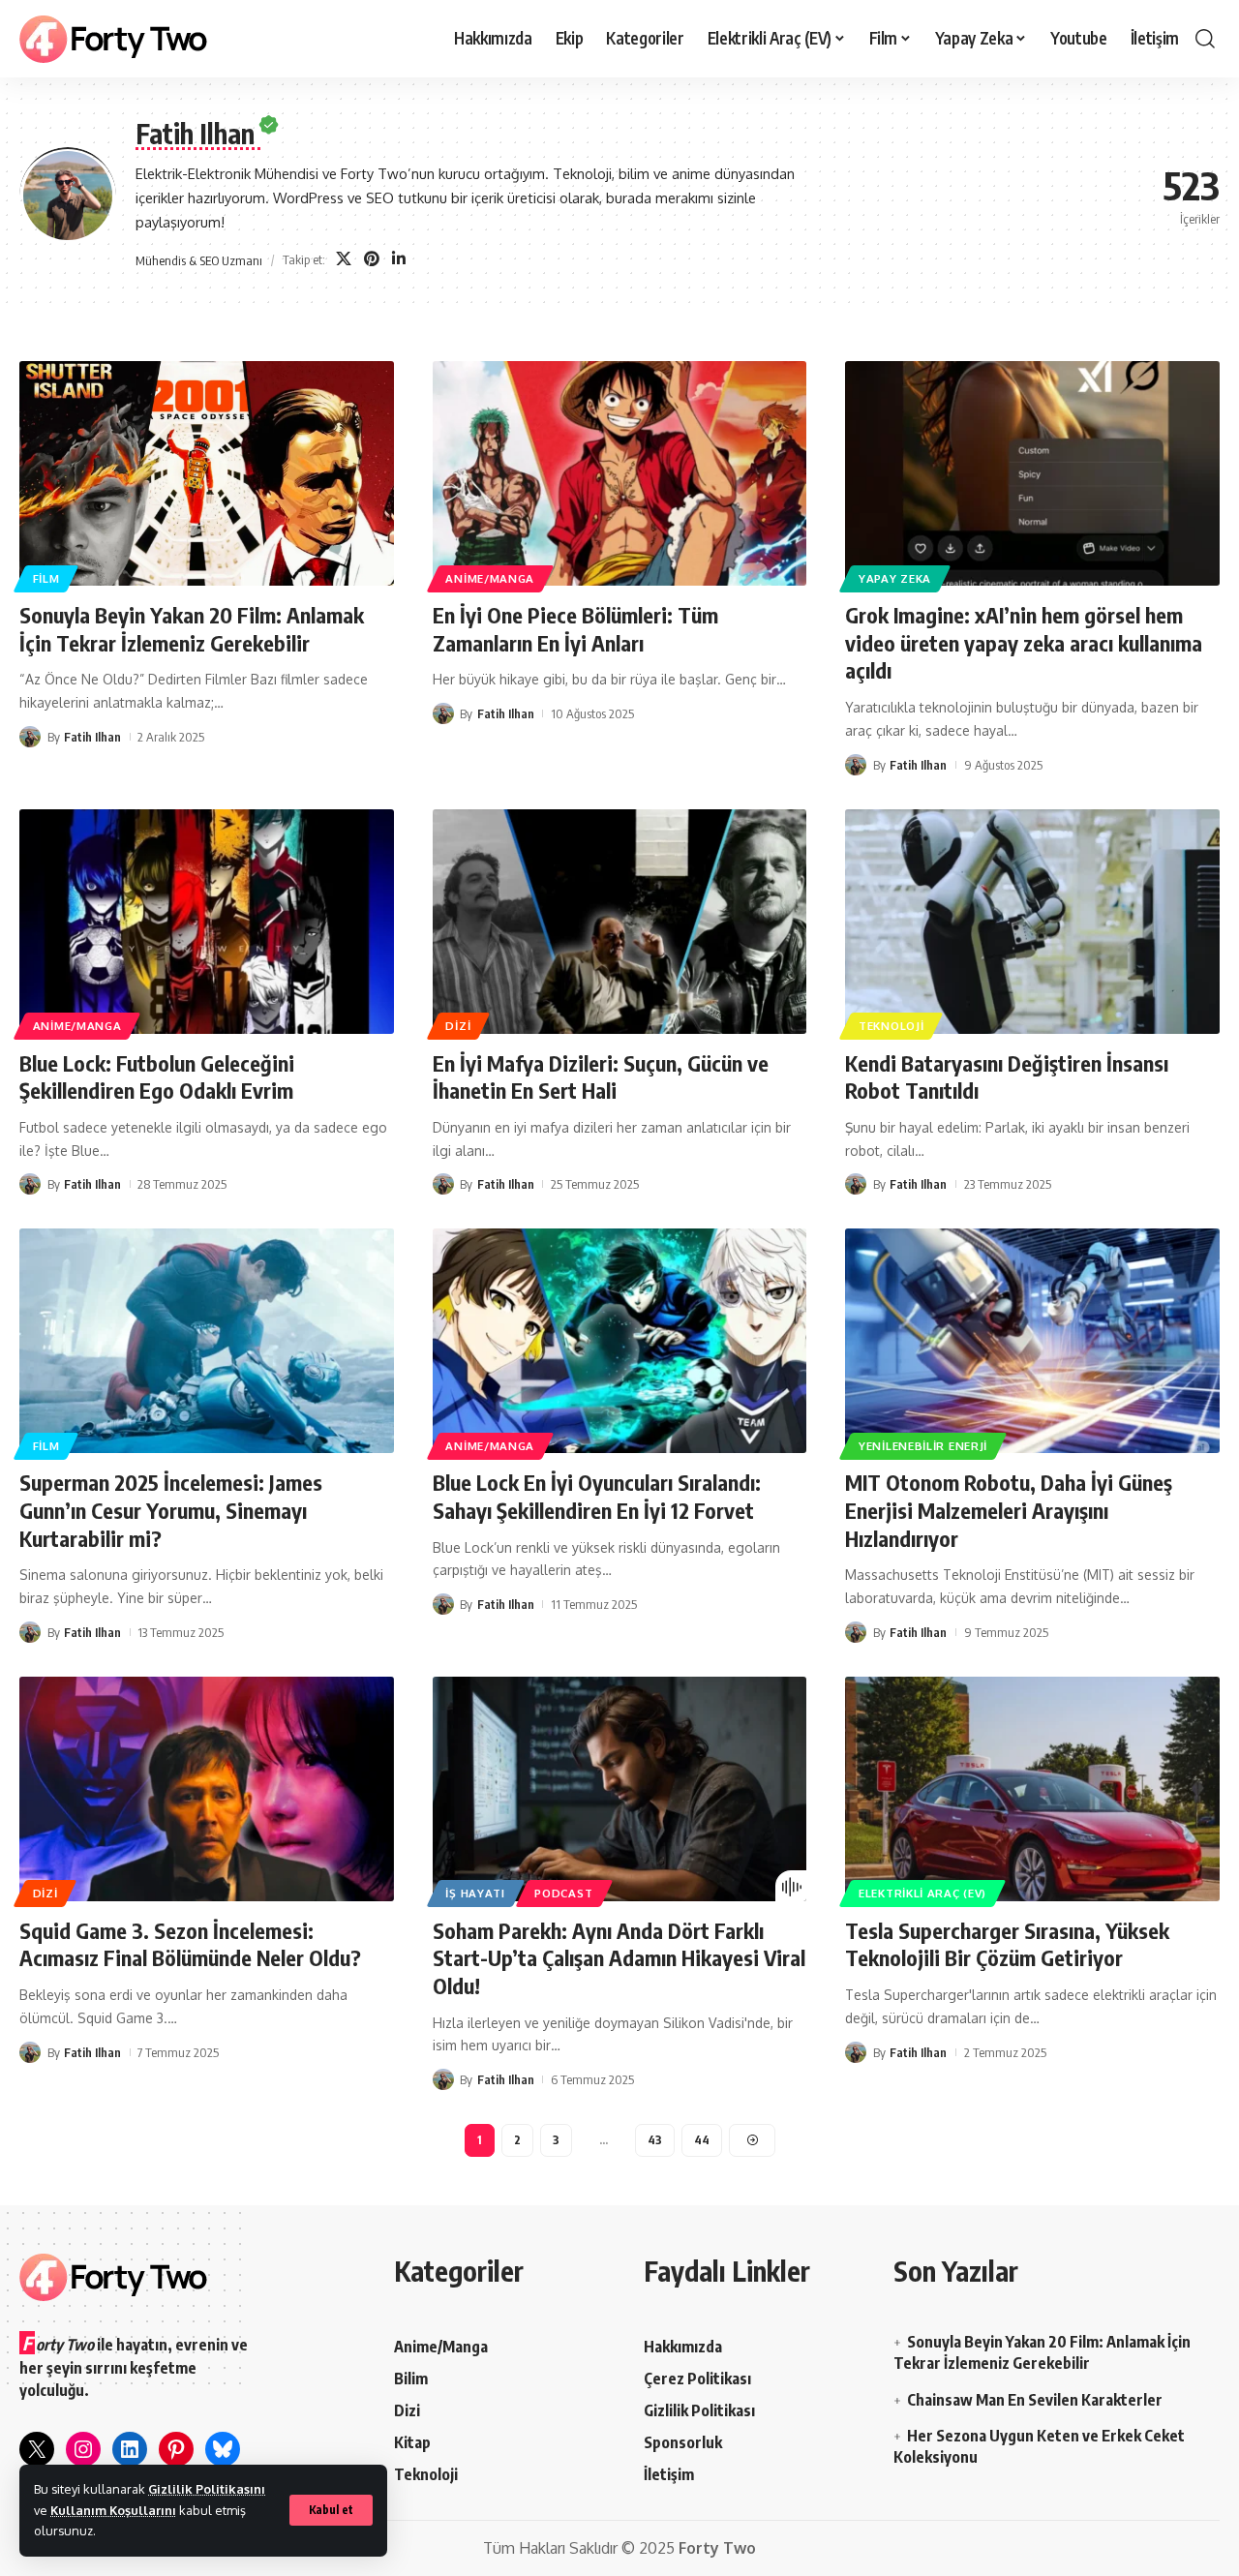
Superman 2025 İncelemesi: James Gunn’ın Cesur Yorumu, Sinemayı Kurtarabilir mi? (171, 1510)
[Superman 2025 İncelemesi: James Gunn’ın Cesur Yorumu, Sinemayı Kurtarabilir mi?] (207, 1341)
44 (702, 2140)
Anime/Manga (490, 578)
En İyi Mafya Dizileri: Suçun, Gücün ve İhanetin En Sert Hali (601, 1077)
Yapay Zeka (895, 578)
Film (46, 578)
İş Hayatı (475, 1893)
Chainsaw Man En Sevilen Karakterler (1035, 2400)
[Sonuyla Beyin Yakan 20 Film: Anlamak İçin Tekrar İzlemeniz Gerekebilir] (207, 473)
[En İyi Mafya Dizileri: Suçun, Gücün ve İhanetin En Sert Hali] (620, 922)
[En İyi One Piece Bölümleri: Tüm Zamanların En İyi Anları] (620, 473)
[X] (344, 260)
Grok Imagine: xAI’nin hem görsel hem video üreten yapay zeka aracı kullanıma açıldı (1024, 642)
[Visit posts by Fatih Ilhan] (30, 737)
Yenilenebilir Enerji (923, 1446)
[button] (331, 2510)
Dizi (458, 1026)
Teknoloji (891, 1026)
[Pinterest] (372, 260)
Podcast (563, 1893)
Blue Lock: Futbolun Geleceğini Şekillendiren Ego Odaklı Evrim (157, 1077)
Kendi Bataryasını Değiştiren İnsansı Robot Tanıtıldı (1007, 1077)
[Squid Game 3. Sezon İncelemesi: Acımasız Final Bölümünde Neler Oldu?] (207, 1789)
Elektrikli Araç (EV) (922, 1893)
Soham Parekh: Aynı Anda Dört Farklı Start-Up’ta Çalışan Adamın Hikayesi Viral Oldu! (619, 1958)
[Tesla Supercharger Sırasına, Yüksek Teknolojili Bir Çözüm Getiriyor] (1032, 1789)
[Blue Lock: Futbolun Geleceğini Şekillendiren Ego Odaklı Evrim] (207, 922)
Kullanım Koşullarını (113, 2510)
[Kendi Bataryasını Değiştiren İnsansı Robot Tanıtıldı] (1032, 922)
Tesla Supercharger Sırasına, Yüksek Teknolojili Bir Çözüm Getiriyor (1007, 1944)
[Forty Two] (113, 39)
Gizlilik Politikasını (207, 2489)
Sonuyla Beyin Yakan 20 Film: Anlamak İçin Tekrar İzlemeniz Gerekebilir (192, 629)
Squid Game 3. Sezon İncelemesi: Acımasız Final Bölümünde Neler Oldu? (190, 1944)
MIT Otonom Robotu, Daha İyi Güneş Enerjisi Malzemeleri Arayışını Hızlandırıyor (1009, 1510)
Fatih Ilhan (92, 737)
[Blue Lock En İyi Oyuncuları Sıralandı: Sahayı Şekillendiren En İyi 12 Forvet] (620, 1341)
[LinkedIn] (399, 260)
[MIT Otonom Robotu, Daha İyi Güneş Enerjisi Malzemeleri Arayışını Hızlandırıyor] (1032, 1341)
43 (655, 2140)
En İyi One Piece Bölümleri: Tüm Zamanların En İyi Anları (575, 629)
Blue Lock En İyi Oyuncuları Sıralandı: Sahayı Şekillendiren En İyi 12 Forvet (597, 1496)
